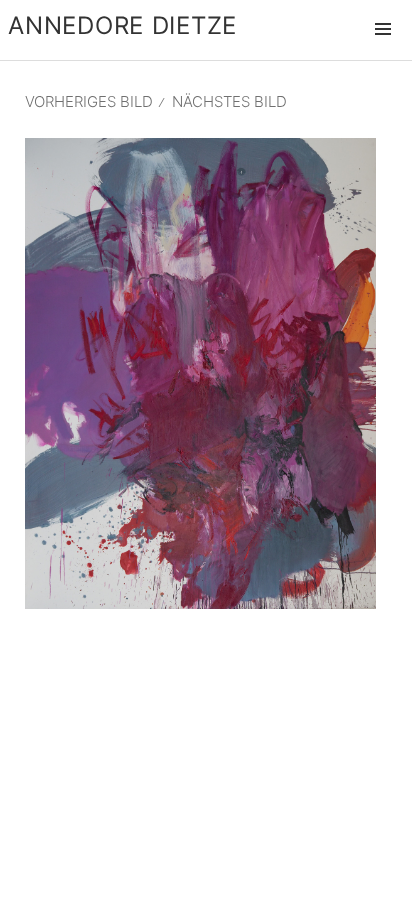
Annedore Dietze (122, 25)
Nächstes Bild (229, 101)
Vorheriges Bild (89, 101)
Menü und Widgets (383, 50)
